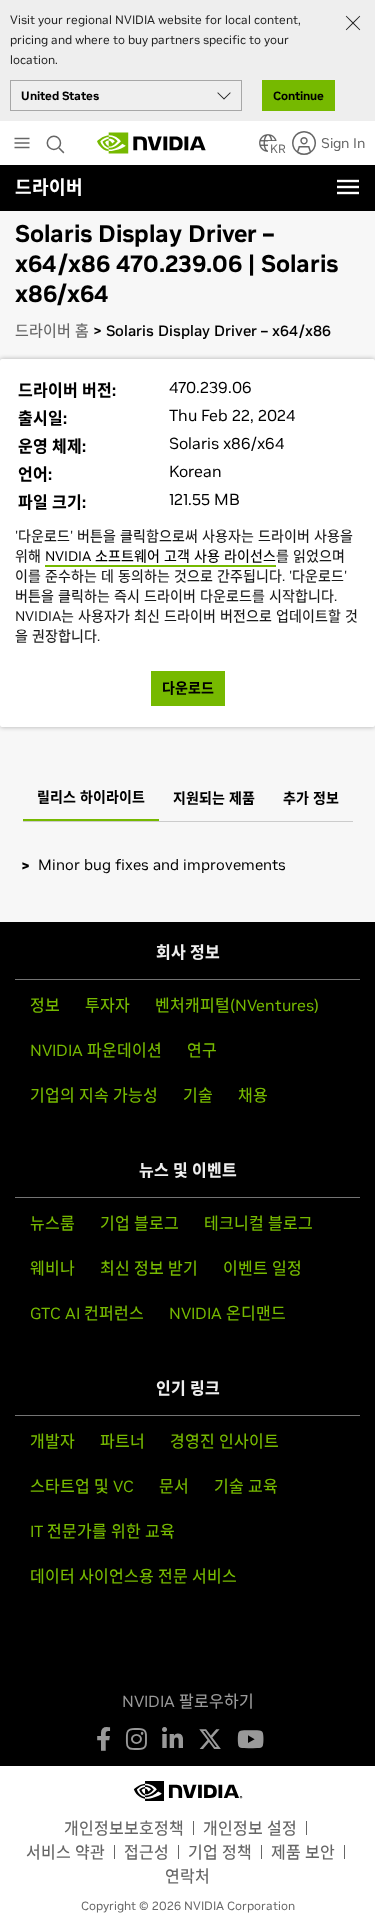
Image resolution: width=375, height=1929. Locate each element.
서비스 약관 (65, 1852)
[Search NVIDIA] (58, 139)
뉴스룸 (52, 1223)
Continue (298, 95)
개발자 (52, 1441)
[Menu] (348, 187)
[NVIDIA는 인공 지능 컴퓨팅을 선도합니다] (152, 143)
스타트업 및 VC (82, 1486)
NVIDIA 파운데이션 (96, 1050)
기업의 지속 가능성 (94, 1095)
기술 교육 (246, 1486)
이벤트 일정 (262, 1268)
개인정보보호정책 (124, 1828)
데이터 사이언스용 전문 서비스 (133, 1576)
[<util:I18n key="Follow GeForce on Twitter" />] (210, 1739)
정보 (45, 1005)
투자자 (107, 1005)
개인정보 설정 (250, 1828)
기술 (198, 1095)
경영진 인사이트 (224, 1441)
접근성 (146, 1852)
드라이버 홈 (52, 330)
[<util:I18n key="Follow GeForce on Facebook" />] (103, 1739)
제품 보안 (303, 1852)
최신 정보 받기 (149, 1268)
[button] (268, 149)
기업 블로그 (139, 1223)
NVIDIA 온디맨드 (227, 1313)
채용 (253, 1095)
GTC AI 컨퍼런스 (87, 1313)
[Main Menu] (22, 145)
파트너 (122, 1441)
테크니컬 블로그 (258, 1223)
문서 (174, 1486)
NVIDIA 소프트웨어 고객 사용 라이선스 (160, 556)
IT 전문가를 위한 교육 (102, 1531)
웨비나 (52, 1268)
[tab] (91, 799)
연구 (202, 1050)
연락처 (187, 1876)
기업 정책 (220, 1852)
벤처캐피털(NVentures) (237, 1005)
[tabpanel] (187, 864)
